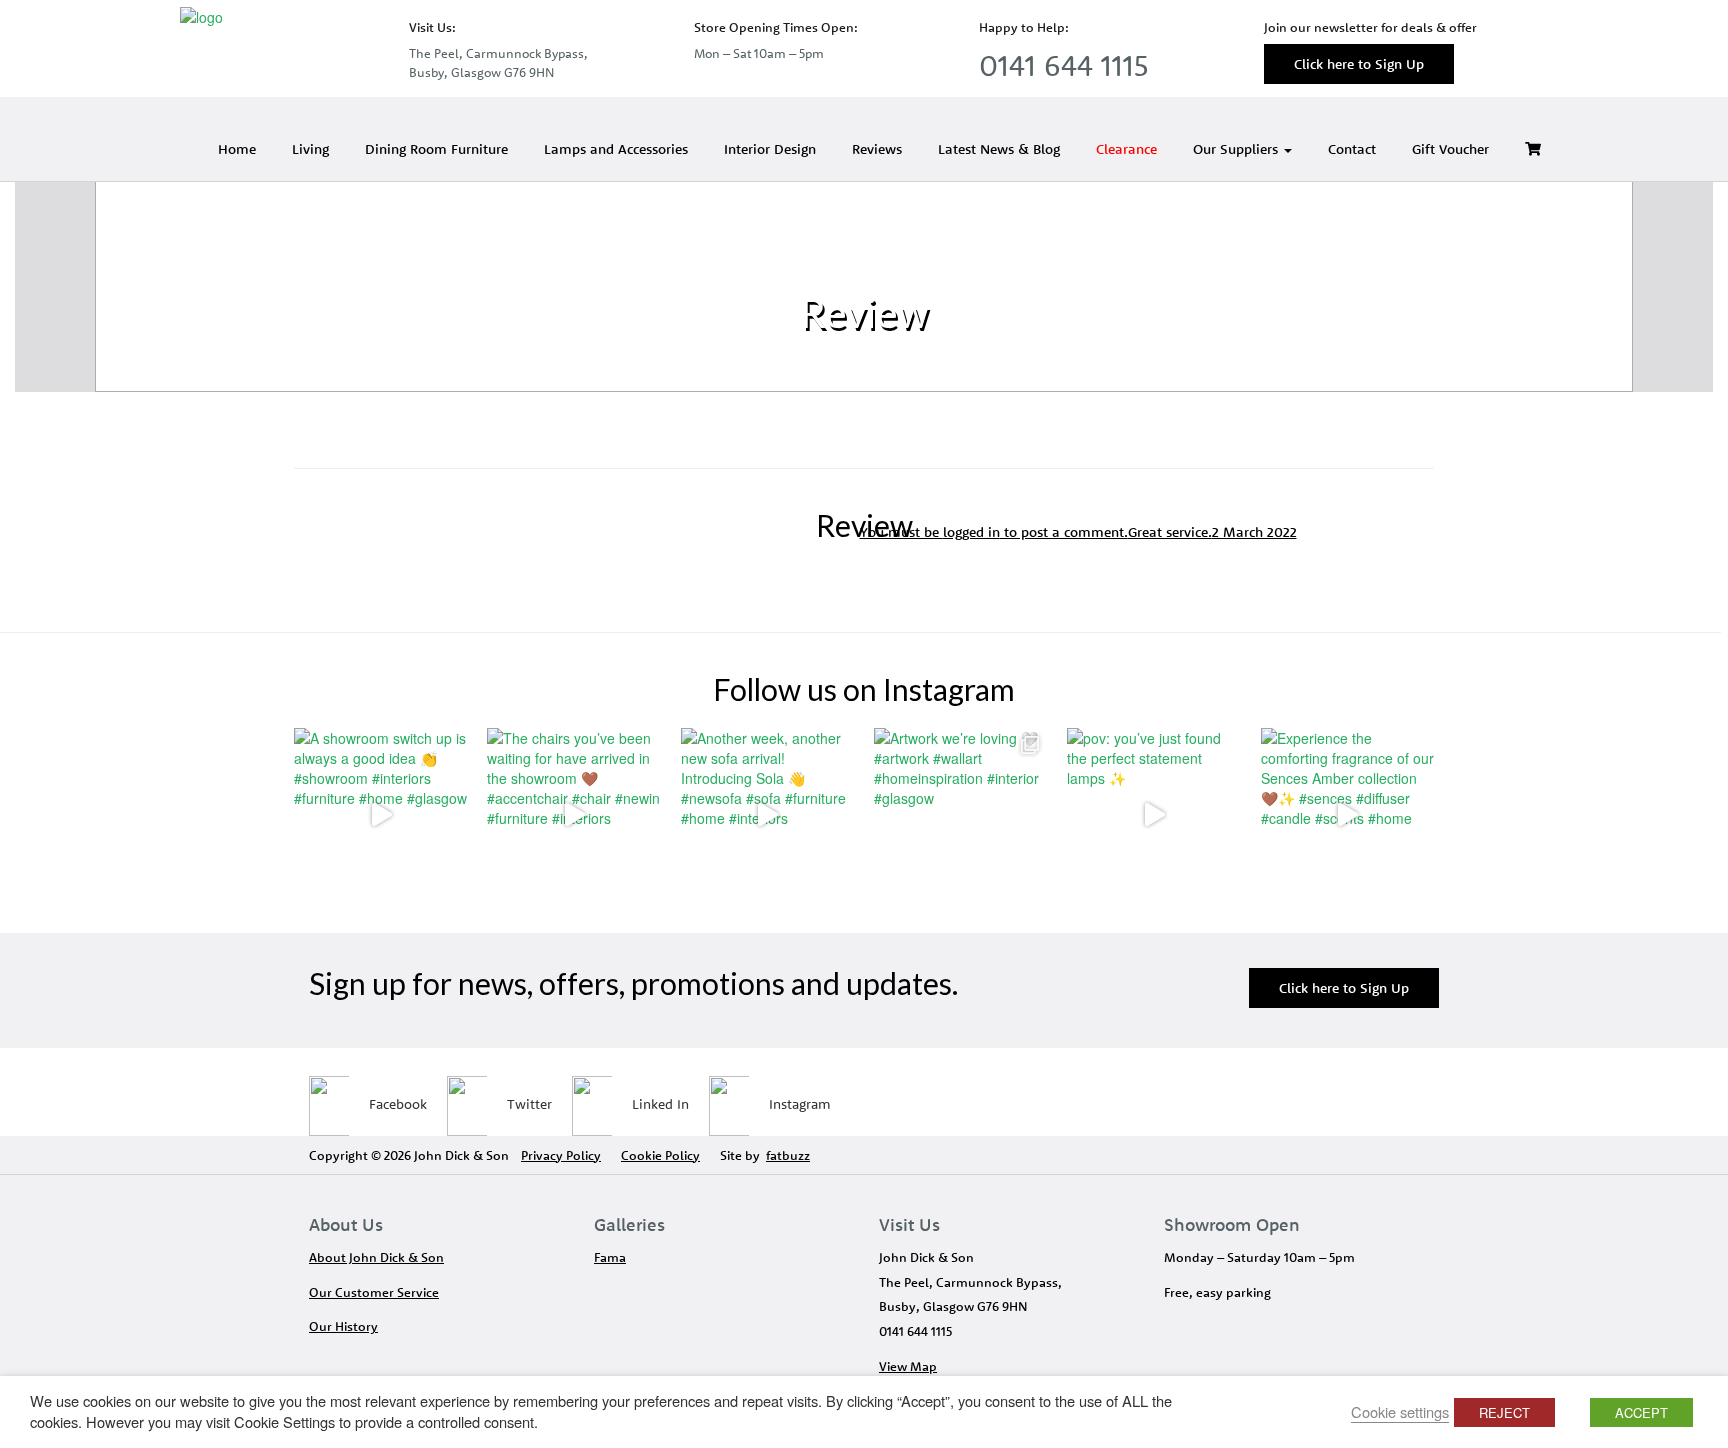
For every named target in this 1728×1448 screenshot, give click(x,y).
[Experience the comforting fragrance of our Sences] (1347, 814)
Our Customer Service (374, 1292)
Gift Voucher (1450, 149)
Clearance (1126, 149)
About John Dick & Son (376, 1257)
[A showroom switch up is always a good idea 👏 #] (380, 814)
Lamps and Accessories (616, 149)
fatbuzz (788, 1155)
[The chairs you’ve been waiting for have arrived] (573, 814)
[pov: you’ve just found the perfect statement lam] (1153, 814)
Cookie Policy (660, 1155)
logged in (971, 532)
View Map (908, 1366)
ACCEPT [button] (1641, 1412)
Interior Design (770, 149)
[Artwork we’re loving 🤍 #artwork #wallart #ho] (960, 814)
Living (310, 149)
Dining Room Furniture (436, 149)
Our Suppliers (1237, 149)
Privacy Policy (561, 1155)
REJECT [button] (1504, 1412)
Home (237, 149)
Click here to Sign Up (1359, 64)
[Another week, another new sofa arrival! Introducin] (767, 814)
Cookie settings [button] (1400, 1411)
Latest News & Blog (999, 149)
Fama (610, 1257)
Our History (343, 1326)
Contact (1352, 149)
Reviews (877, 149)
